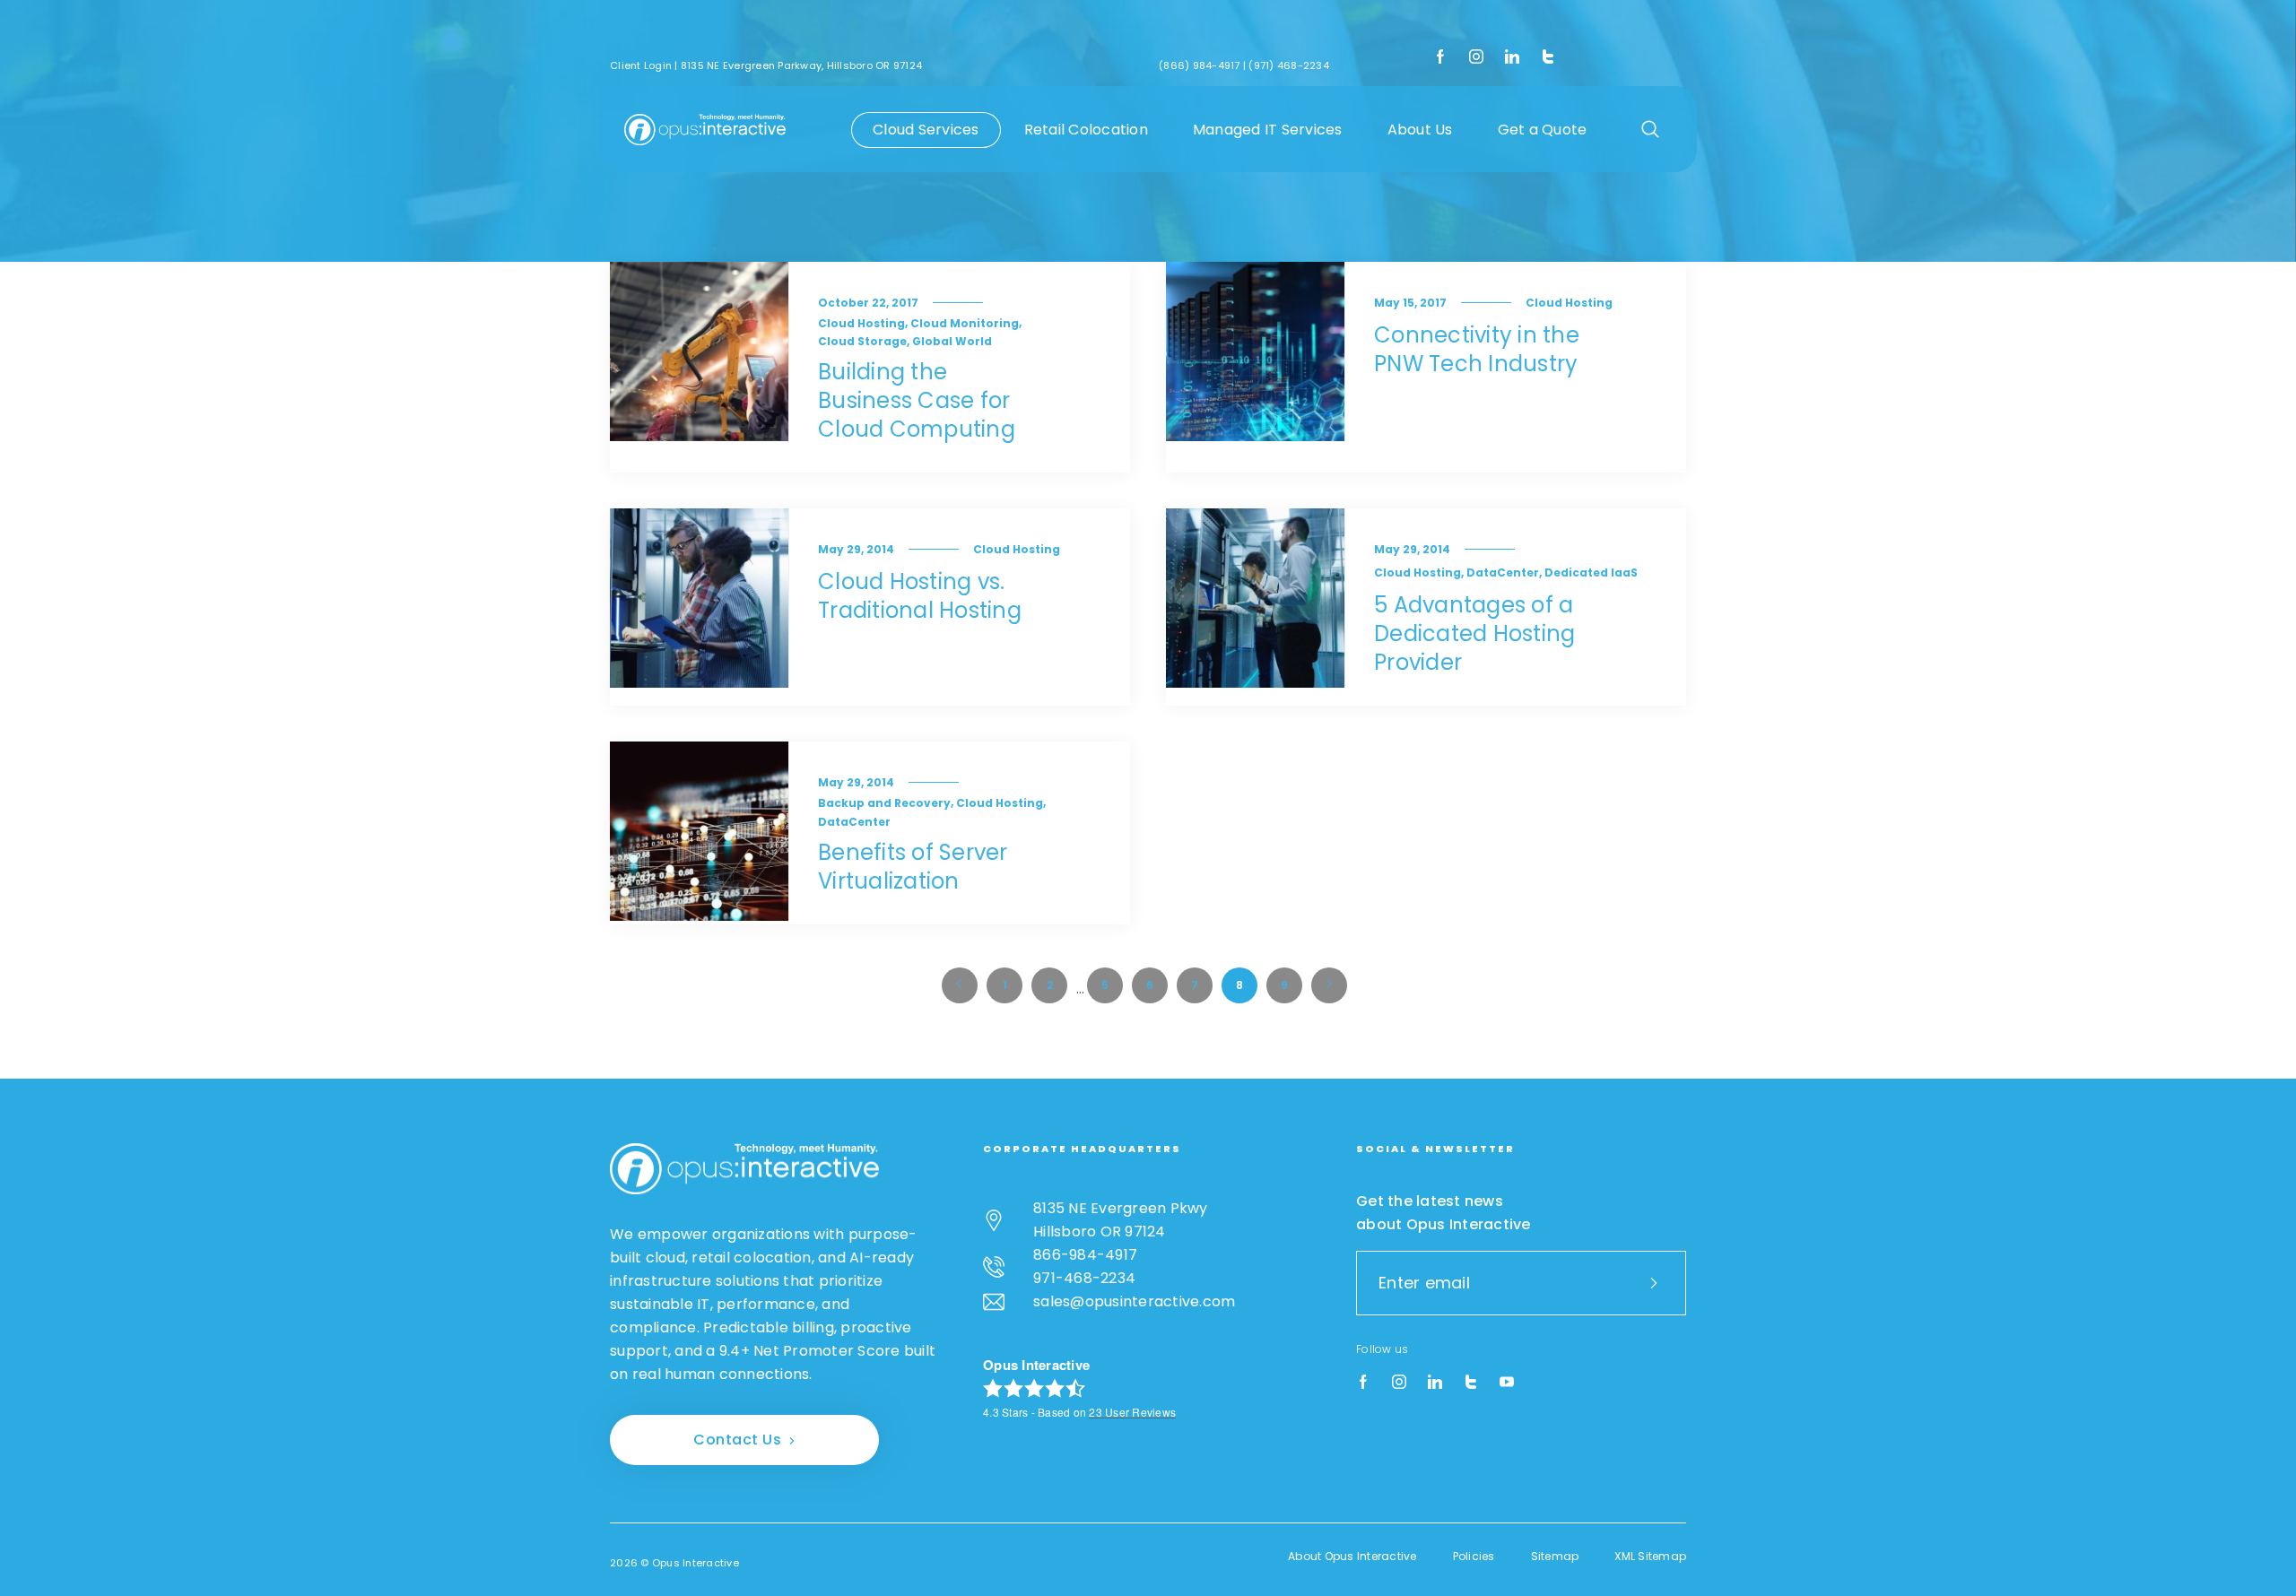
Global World (952, 341)
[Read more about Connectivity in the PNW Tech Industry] (1256, 367)
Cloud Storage (862, 341)
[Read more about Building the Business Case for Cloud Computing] (700, 367)
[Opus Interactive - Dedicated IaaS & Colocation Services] (705, 129)
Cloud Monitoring (965, 323)
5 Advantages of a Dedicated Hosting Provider (1474, 633)
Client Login (641, 65)
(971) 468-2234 (1289, 65)
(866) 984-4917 (1200, 65)
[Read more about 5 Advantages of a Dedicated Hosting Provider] (1256, 607)
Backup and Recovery (884, 803)
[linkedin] (1512, 57)
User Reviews (1132, 1412)
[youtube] (1507, 1383)
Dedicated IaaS (1591, 572)
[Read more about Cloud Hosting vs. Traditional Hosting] (700, 607)
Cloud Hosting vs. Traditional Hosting (920, 596)
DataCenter (1503, 572)
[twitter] (1548, 57)
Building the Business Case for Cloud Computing (917, 400)
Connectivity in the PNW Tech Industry (1477, 349)
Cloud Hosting (861, 323)
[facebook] (1440, 57)
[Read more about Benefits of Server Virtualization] (700, 833)
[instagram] (1476, 57)
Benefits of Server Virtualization (913, 867)
